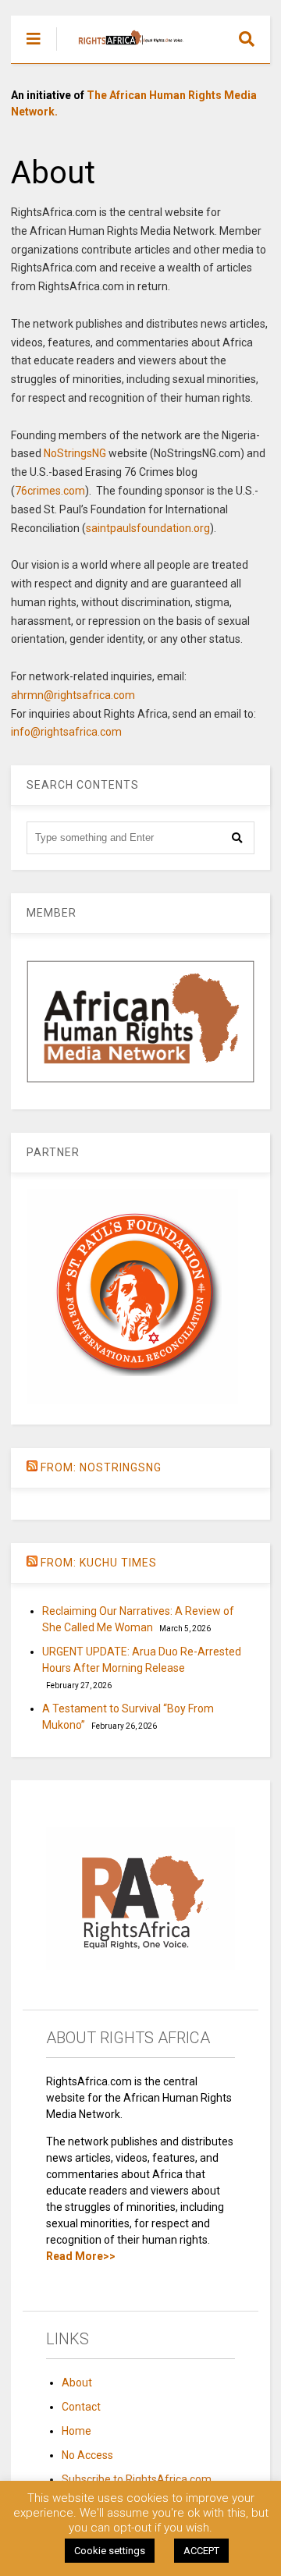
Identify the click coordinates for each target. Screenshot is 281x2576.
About (77, 2383)
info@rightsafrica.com (66, 732)
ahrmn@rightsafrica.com (73, 695)
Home (76, 2431)
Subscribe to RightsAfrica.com (137, 2479)
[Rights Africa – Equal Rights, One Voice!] (123, 51)
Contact (81, 2407)
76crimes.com (50, 491)
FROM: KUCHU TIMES (99, 1563)
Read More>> (81, 2256)
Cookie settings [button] (110, 2551)
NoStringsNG (75, 453)
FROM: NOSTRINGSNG (101, 1467)
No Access (87, 2455)
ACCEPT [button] (201, 2551)
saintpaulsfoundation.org (148, 528)
